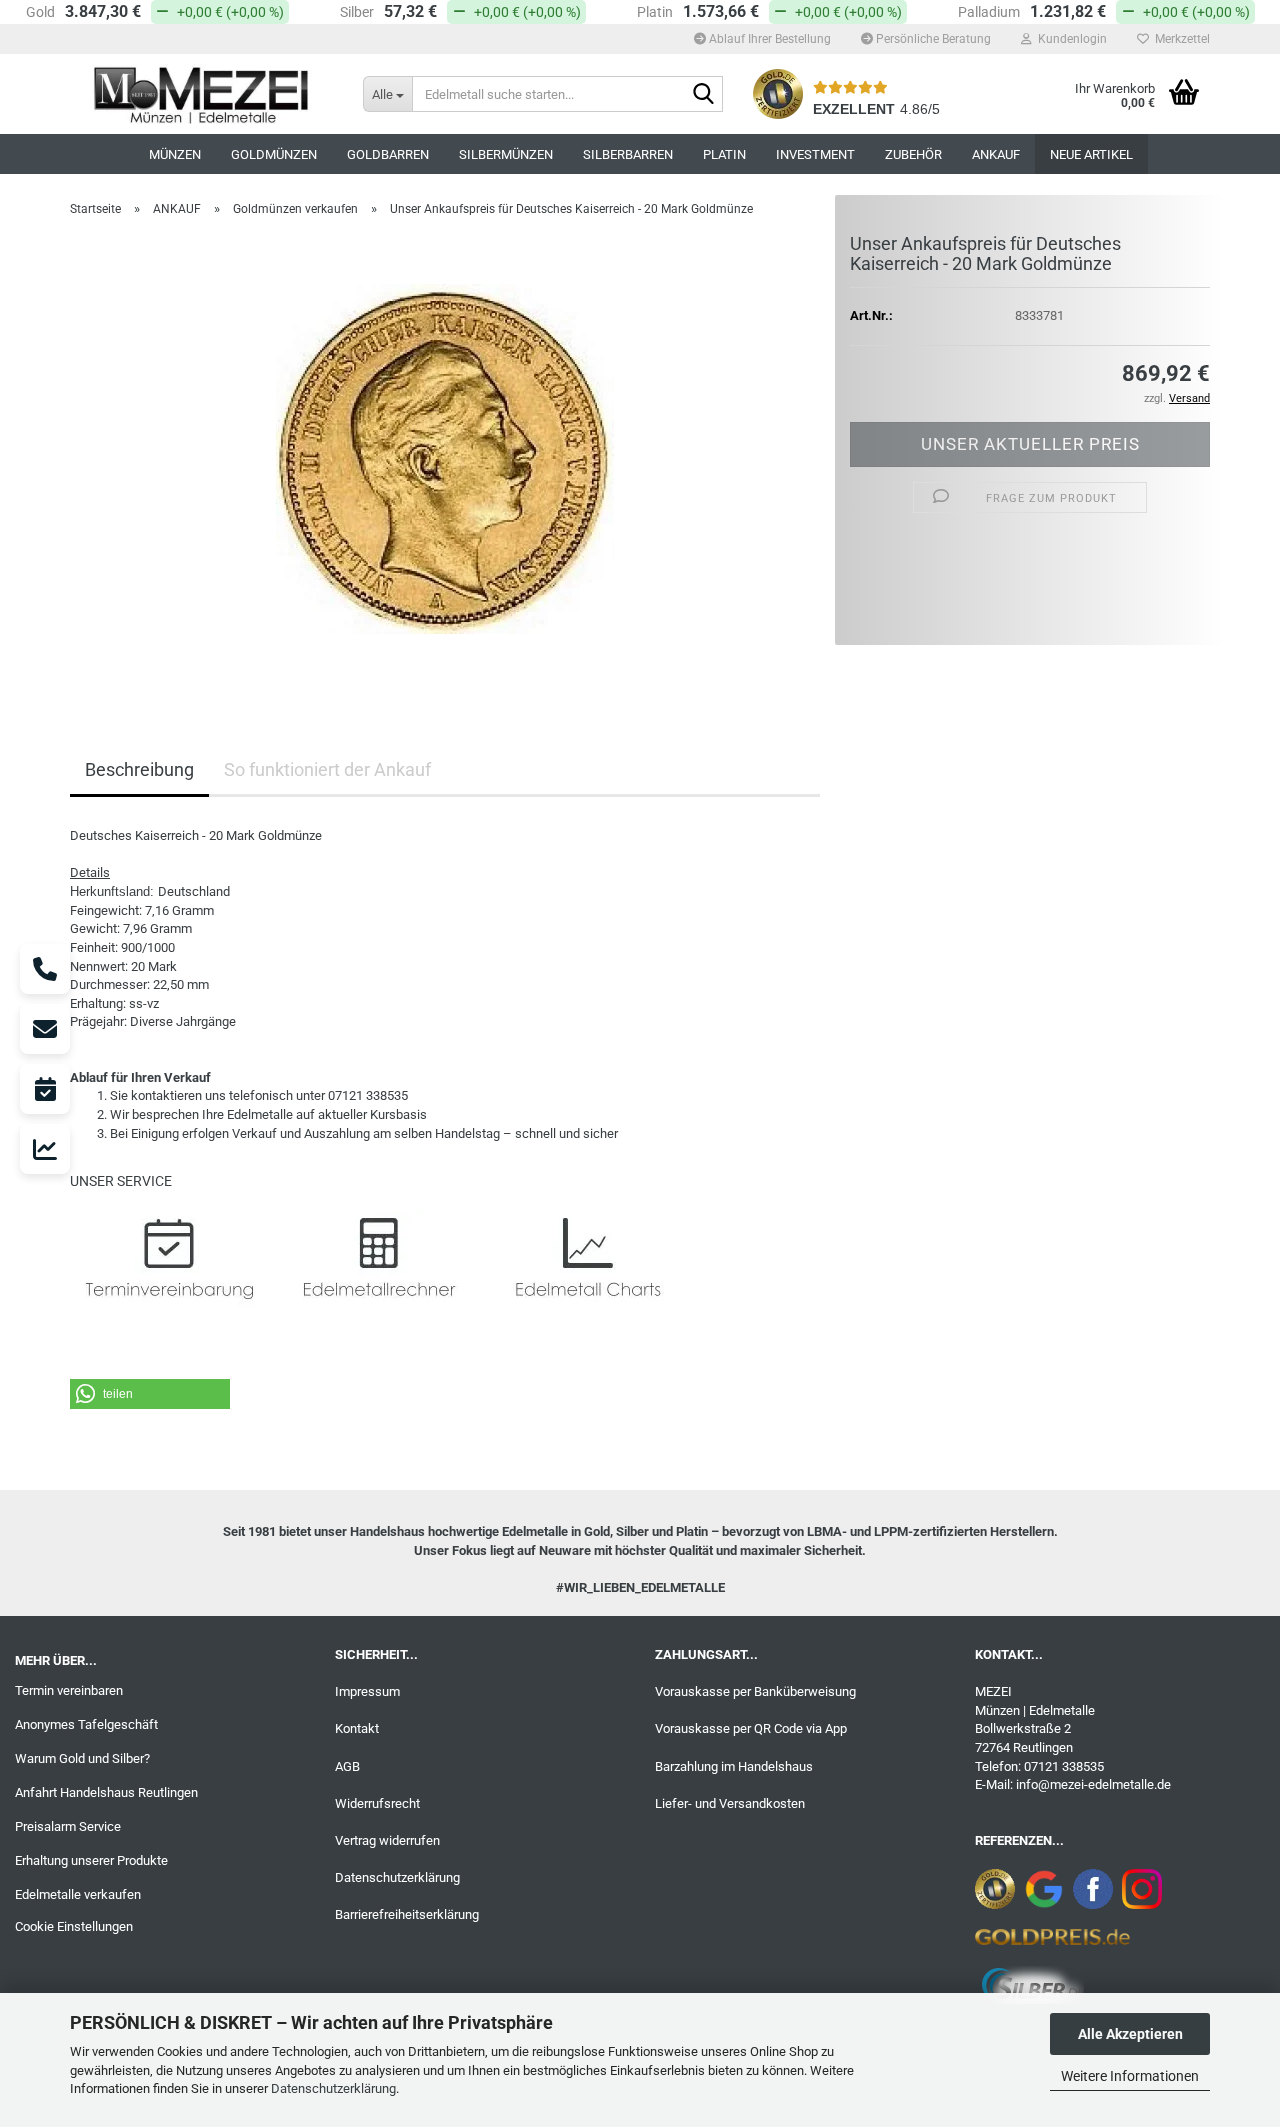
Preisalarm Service (68, 1826)
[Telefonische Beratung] (45, 969)
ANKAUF (996, 154)
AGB (347, 1766)
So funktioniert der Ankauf (327, 769)
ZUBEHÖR (913, 154)
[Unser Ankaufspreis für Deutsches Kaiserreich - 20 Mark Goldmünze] (445, 457)
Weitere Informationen (1130, 2076)
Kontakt (357, 1728)
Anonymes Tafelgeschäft (86, 1724)
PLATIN (724, 154)
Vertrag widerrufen (387, 1840)
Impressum (367, 1691)
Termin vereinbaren (69, 1690)
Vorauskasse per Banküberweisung (755, 1691)
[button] (150, 1394)
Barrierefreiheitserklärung (407, 1914)
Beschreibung (139, 769)
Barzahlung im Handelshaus (734, 1766)
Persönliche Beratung (932, 39)
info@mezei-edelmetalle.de (1093, 1784)
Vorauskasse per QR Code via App (751, 1728)
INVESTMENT (815, 154)
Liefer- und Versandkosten (730, 1803)
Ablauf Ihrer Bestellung (768, 39)
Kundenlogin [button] (1069, 39)
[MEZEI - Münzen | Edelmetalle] (201, 94)
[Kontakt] (45, 1029)
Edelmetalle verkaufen (78, 1894)
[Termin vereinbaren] (45, 1089)
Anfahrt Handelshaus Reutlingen (106, 1792)
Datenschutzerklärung (333, 2088)
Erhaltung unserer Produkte (91, 1860)
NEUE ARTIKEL (1091, 154)
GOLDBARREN (388, 154)
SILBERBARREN (628, 154)
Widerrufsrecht (377, 1803)
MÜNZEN (175, 154)
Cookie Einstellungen (74, 1926)
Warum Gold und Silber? (82, 1758)
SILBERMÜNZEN (506, 154)
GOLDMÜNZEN (274, 154)
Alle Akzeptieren (1130, 2034)
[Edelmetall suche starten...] (704, 95)
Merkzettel (1179, 39)
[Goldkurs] (45, 1149)
